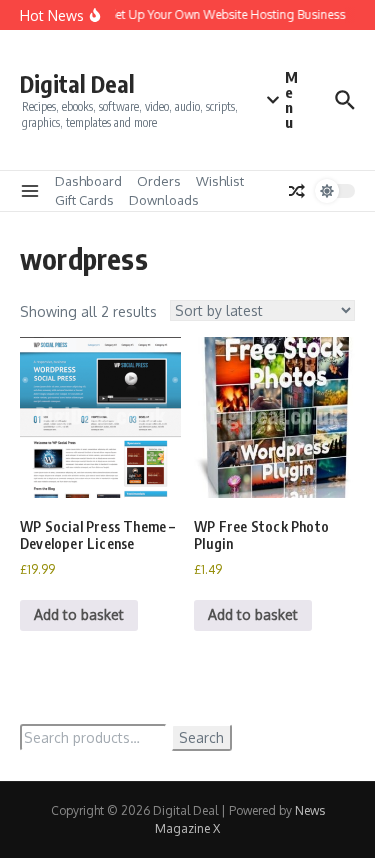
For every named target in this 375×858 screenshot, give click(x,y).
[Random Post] (297, 191)
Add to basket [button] (79, 614)
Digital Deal (77, 83)
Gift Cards (84, 200)
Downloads (164, 200)
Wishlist (220, 181)
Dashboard (88, 181)
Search (201, 737)
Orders (159, 181)
